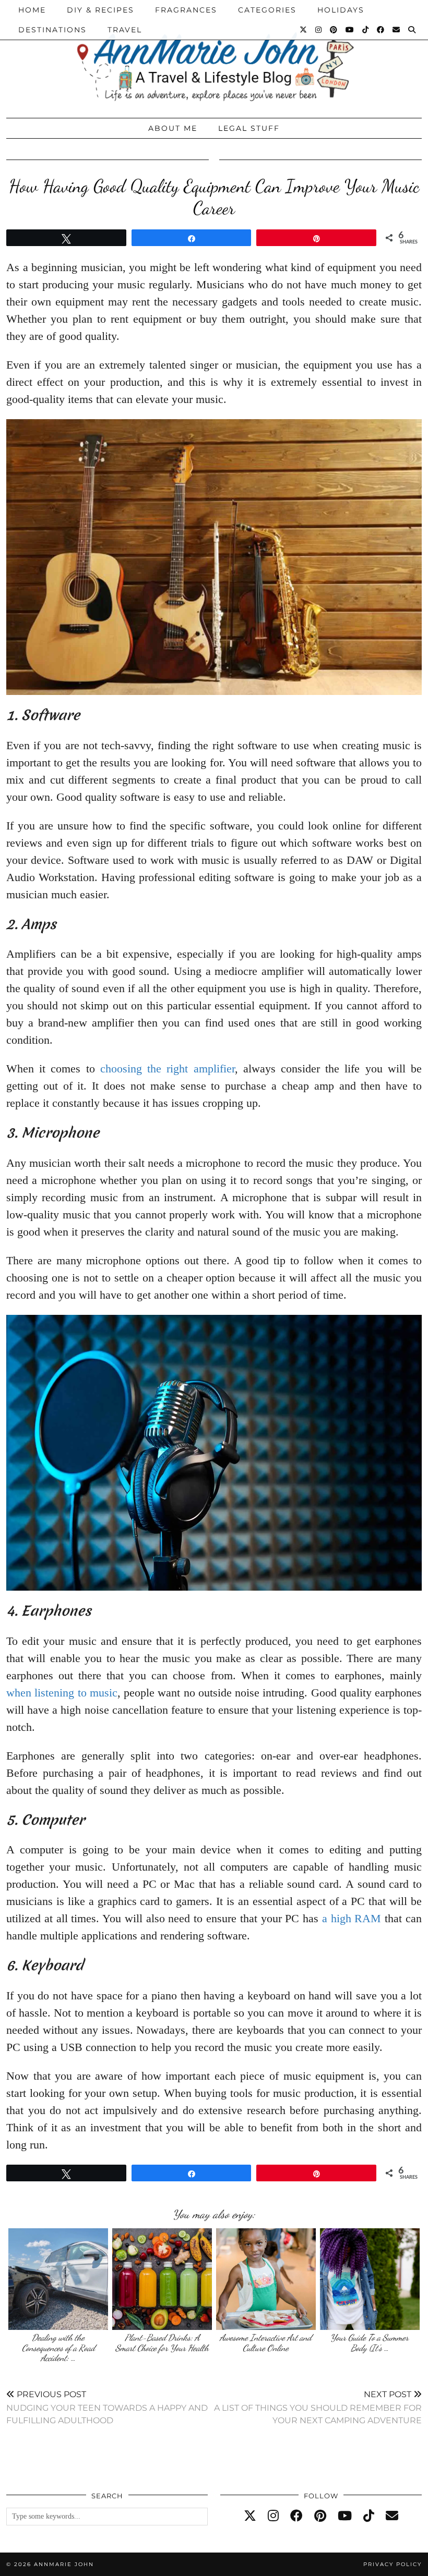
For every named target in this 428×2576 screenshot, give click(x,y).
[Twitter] (304, 30)
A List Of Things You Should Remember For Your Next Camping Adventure (318, 2407)
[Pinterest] (334, 30)
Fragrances (186, 10)
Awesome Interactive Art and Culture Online (266, 2343)
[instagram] (273, 2516)
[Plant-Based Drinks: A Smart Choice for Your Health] (162, 2279)
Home (32, 10)
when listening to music (62, 1693)
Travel (125, 30)
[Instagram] (319, 30)
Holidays (341, 10)
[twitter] (250, 2516)
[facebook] (296, 2516)
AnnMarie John (64, 2564)
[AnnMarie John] (214, 56)
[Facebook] (381, 30)
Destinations (52, 30)
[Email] (397, 30)
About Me (173, 128)
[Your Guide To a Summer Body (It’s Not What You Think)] (370, 2279)
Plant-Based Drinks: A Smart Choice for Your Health (162, 2343)
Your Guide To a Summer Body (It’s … (370, 2343)
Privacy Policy (393, 2564)
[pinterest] (320, 2516)
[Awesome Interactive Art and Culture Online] (266, 2279)
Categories (267, 10)
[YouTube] (350, 30)
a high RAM (352, 1918)
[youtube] (345, 2516)
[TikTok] (366, 30)
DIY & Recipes (100, 10)
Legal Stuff (249, 128)
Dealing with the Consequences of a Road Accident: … (58, 2348)
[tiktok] (369, 2516)
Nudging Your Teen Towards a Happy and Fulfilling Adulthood (107, 2407)
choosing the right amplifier (168, 1069)
